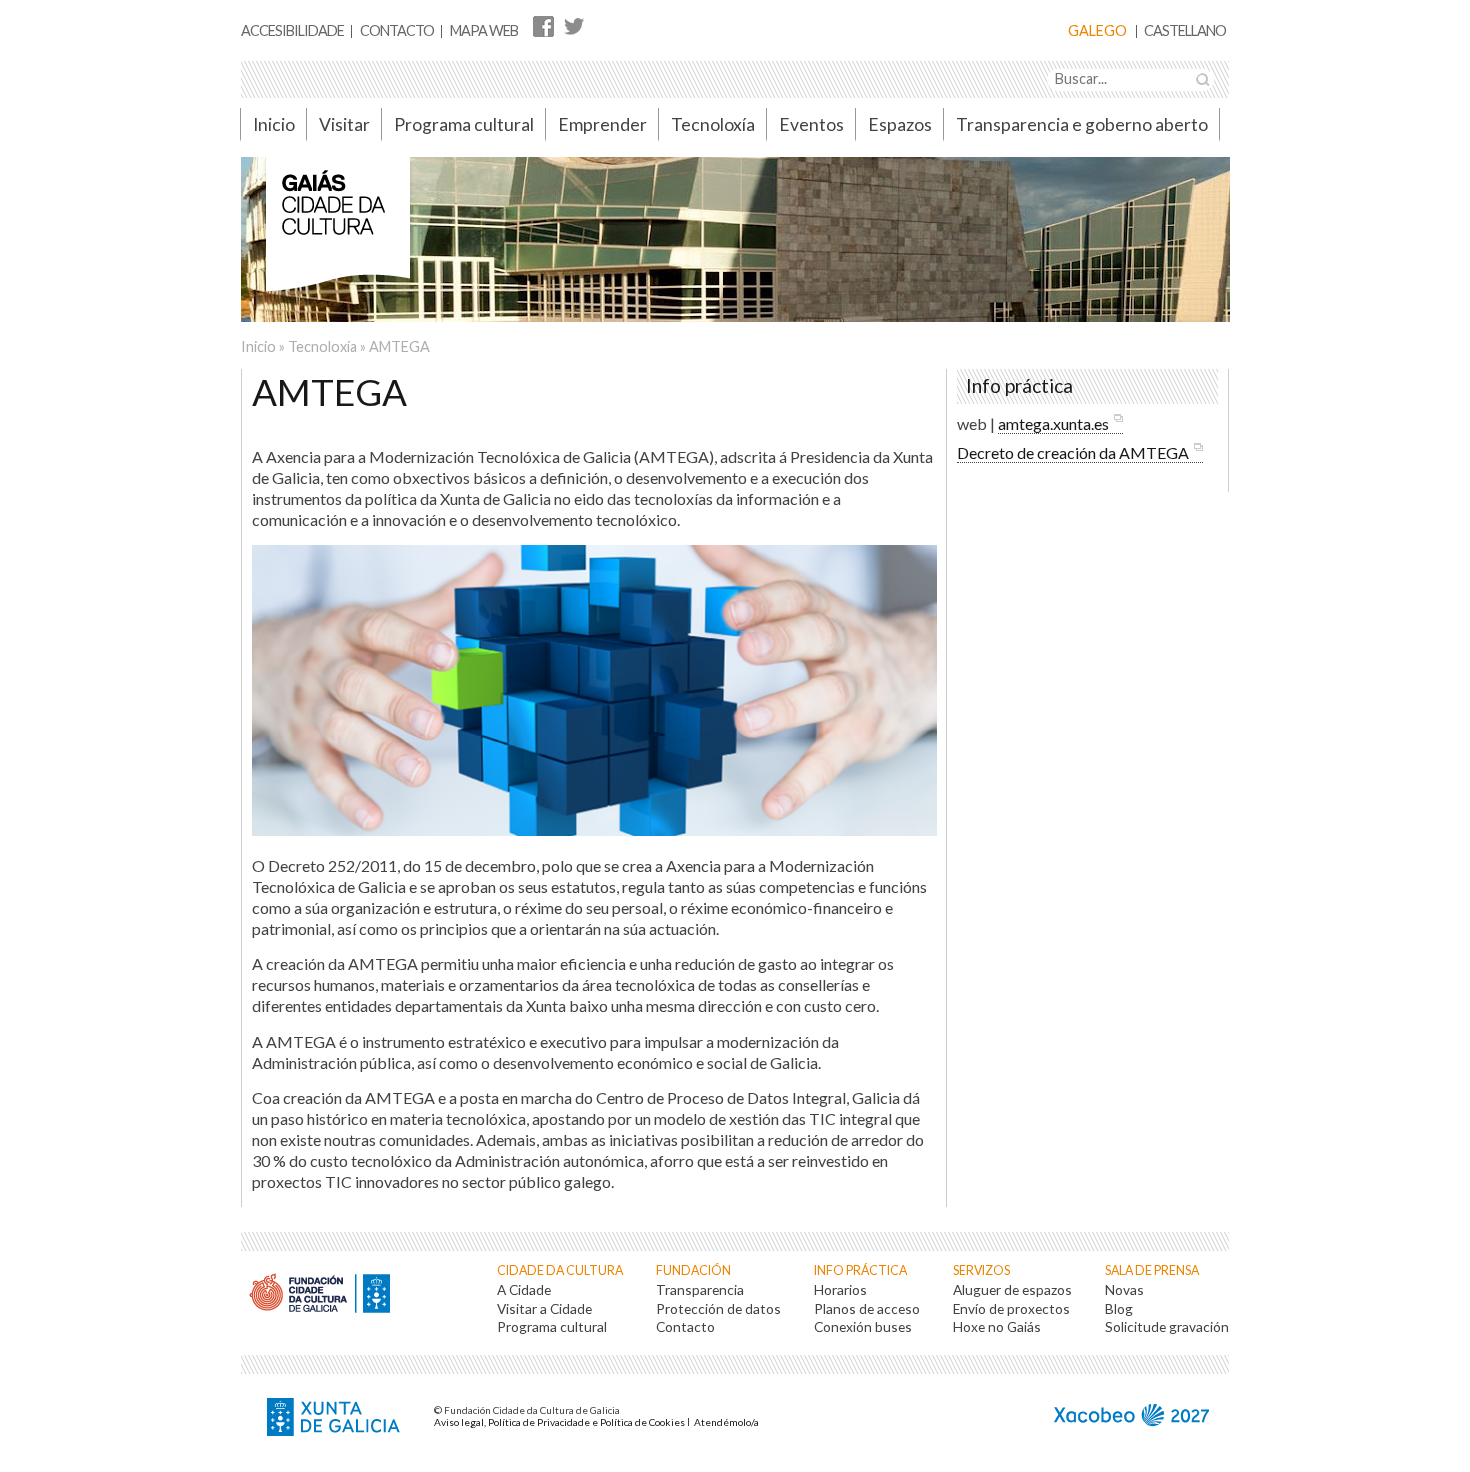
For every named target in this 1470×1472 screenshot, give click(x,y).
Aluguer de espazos (1012, 1289)
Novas (1124, 1289)
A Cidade (524, 1289)
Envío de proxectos (1011, 1308)
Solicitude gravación (1167, 1326)
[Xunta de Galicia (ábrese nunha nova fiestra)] (336, 1419)
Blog (1119, 1308)
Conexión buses (863, 1326)
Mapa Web (484, 30)
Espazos (900, 124)
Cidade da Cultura (560, 1270)
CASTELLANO (1185, 31)
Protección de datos (718, 1308)
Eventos (811, 124)
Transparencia (700, 1289)
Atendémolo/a (726, 1422)
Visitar (344, 124)
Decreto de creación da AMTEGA (1073, 452)
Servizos (981, 1270)
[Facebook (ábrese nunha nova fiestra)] (543, 25)
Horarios (840, 1289)
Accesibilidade (292, 30)
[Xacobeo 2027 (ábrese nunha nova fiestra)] (1131, 1417)
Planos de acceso (867, 1308)
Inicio (274, 124)
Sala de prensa (1152, 1270)
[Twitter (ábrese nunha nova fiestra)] (573, 25)
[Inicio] (338, 234)
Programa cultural (464, 124)
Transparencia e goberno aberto (1082, 124)
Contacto (397, 30)
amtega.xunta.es (1053, 423)
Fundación (693, 1270)
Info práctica (860, 1270)
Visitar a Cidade (544, 1308)
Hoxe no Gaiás (997, 1326)
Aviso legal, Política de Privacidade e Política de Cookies (559, 1422)
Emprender (602, 124)
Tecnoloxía (713, 124)
